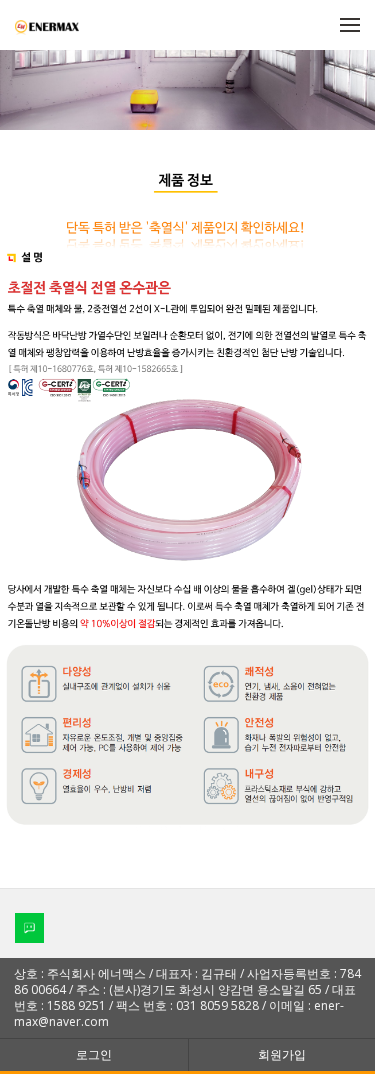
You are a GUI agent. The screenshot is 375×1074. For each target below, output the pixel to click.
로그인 (94, 1054)
